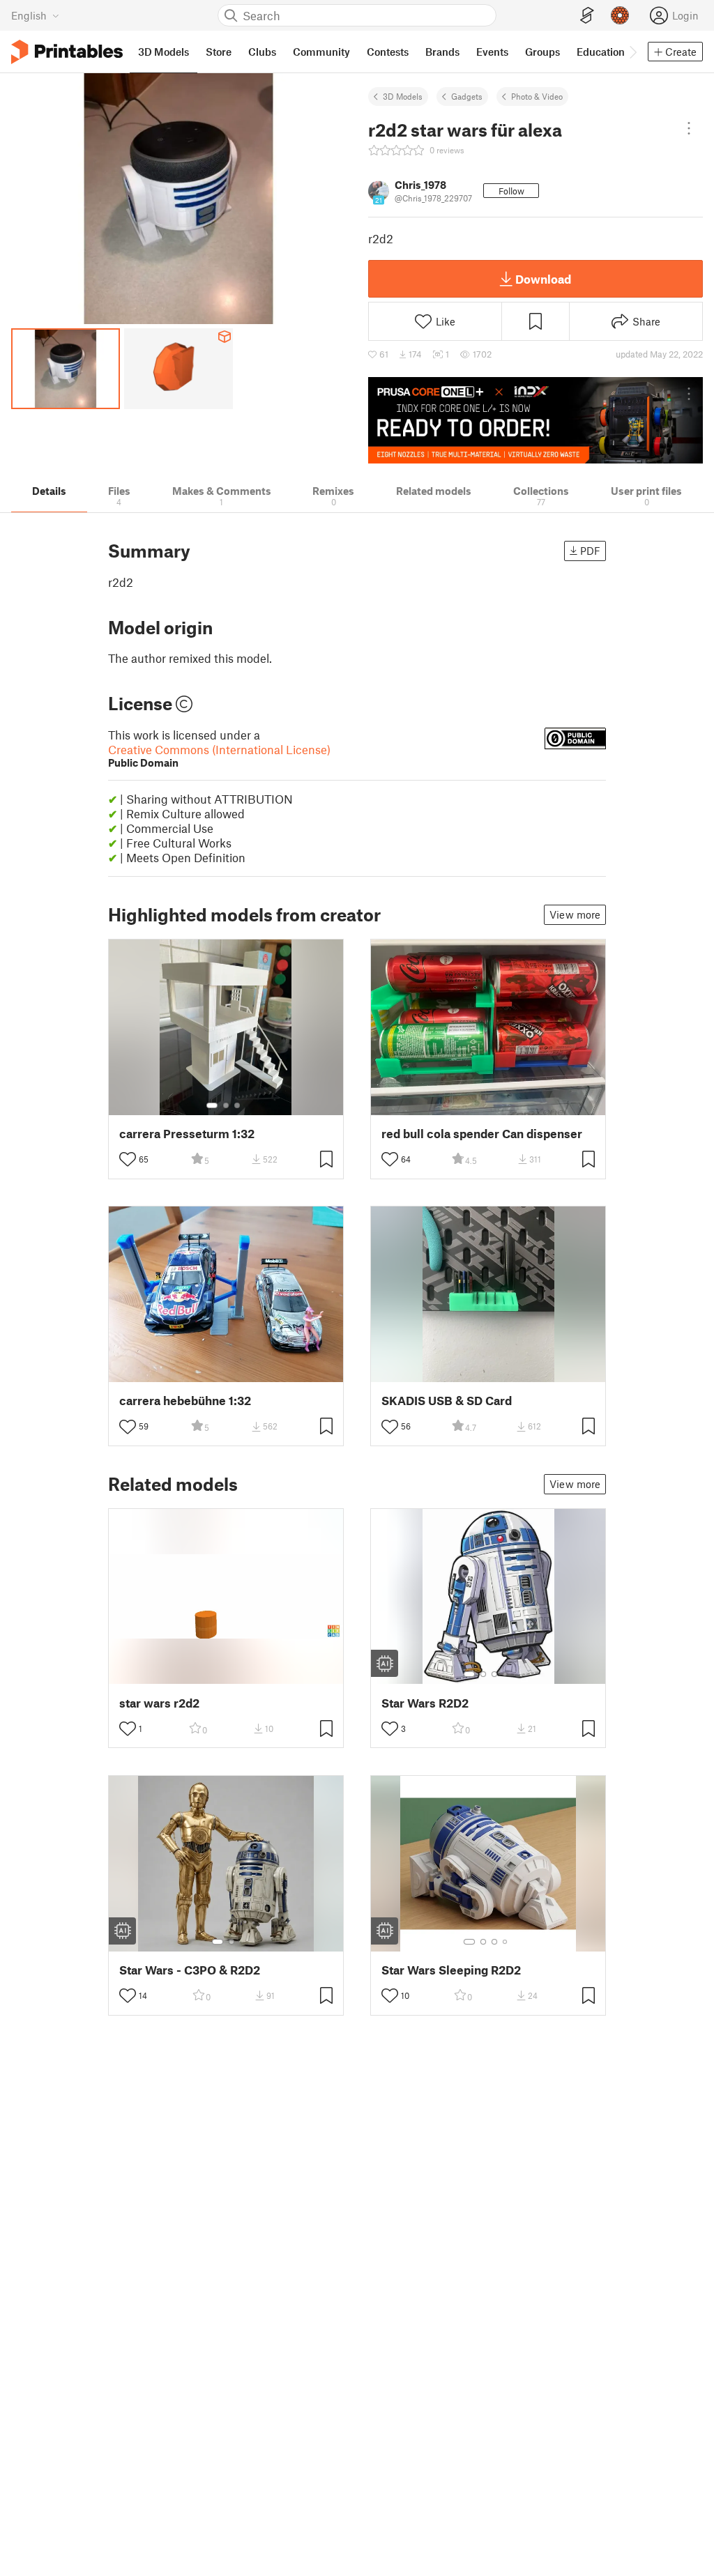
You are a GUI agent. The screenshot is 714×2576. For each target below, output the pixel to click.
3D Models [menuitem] (164, 52)
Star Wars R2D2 (425, 1703)
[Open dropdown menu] (689, 128)
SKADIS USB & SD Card (447, 1401)
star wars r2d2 (159, 1703)
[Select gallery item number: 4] (506, 1674)
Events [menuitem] (492, 52)
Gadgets (467, 96)
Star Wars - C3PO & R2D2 (190, 1970)
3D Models (403, 96)
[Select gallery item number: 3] (237, 1105)
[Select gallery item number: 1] (212, 1105)
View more (575, 914)
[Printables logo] (67, 52)
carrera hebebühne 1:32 (185, 1401)
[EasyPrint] (587, 16)
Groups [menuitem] (542, 52)
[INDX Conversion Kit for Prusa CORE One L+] (535, 420)
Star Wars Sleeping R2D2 (451, 1970)
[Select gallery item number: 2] (226, 1105)
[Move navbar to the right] (632, 52)
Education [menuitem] (601, 52)
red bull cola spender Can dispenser (482, 1134)
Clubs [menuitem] (262, 52)
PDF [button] (590, 551)
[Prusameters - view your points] (620, 15)
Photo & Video (537, 96)
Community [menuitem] (321, 52)
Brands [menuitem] (442, 52)
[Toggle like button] (128, 1159)
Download (543, 279)
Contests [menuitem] (388, 52)
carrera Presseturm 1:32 (187, 1134)
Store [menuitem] (219, 52)
